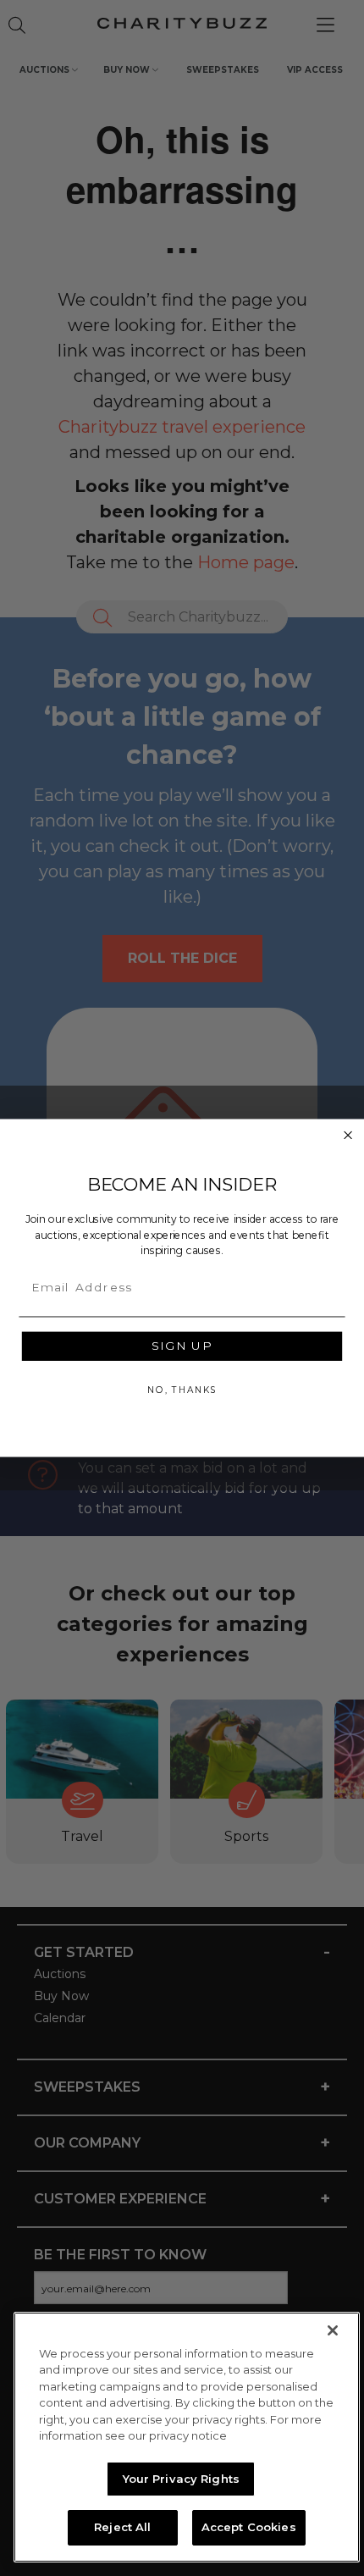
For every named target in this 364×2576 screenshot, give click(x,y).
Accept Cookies (249, 2527)
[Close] (333, 2330)
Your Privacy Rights (181, 2479)
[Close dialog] (348, 1135)
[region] (187, 2437)
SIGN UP (182, 1346)
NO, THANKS (182, 1390)
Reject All (122, 2527)
